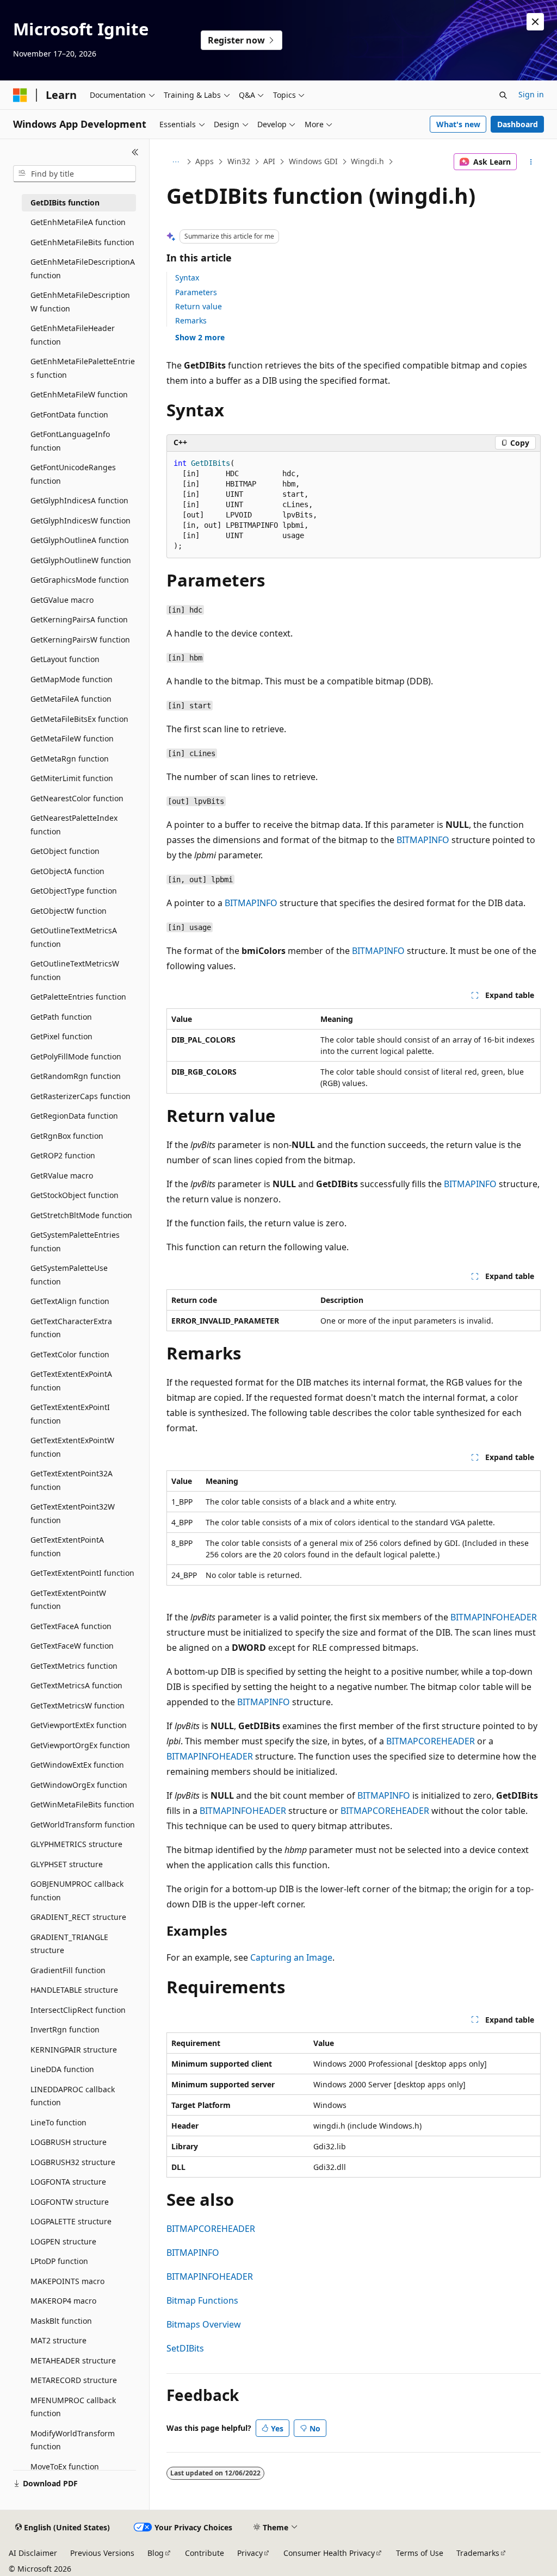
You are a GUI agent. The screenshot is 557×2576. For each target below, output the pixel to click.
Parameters (196, 292)
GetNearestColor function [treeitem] (77, 798)
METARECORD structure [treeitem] (74, 2380)
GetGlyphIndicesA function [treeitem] (79, 500)
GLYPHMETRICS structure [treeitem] (76, 1844)
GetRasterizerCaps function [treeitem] (81, 1096)
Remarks (191, 320)
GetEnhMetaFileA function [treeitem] (78, 222)
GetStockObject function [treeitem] (75, 1195)
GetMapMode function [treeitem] (72, 679)
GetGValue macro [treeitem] (62, 600)
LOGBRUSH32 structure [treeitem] (73, 2162)
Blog (156, 2553)
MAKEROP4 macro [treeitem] (63, 2301)
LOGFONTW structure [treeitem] (70, 2202)
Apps (205, 161)
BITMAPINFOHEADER (494, 1617)
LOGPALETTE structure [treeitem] (71, 2221)
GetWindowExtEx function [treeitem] (77, 1765)
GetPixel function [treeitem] (61, 1036)
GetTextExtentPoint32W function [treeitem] (73, 1513)
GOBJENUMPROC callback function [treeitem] (77, 1891)
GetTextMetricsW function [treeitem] (78, 1705)
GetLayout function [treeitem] (65, 659)
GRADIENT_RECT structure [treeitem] (78, 1917)
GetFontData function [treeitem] (69, 414)
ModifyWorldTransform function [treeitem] (73, 2440)
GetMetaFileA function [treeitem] (71, 699)
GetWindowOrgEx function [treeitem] (79, 1785)
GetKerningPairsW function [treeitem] (80, 640)
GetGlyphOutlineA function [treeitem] (80, 540)
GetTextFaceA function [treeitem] (71, 1626)
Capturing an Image (291, 1957)
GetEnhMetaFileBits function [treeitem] (82, 242)
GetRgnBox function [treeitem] (67, 1136)
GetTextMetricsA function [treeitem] (76, 1685)
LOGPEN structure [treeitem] (63, 2241)
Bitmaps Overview (204, 2324)
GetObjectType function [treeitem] (74, 891)
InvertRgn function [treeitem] (65, 2029)
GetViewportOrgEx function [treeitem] (80, 1745)
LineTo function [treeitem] (58, 2122)
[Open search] (503, 95)
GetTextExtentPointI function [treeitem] (82, 1573)
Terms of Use (420, 2553)
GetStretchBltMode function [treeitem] (81, 1215)
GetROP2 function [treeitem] (63, 1155)
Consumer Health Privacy (329, 2553)
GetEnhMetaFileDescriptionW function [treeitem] (80, 302)
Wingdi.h (367, 161)
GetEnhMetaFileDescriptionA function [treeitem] (83, 269)
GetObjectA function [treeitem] (67, 871)
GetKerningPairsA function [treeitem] (79, 619)
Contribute (205, 2553)
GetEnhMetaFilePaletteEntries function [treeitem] (83, 368)
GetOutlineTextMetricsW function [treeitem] (75, 970)
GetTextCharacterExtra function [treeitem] (71, 1328)
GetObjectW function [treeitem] (69, 911)
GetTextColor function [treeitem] (70, 1354)
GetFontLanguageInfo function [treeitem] (70, 441)
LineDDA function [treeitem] (62, 2069)
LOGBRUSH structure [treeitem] (69, 2142)
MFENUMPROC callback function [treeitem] (73, 2407)
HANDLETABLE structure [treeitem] (74, 1990)
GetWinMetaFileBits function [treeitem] (82, 1804)
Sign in (531, 94)
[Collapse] (135, 152)
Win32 (239, 161)
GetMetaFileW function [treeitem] (72, 738)
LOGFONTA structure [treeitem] (68, 2182)
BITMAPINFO (423, 840)
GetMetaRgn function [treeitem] (70, 759)
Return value (199, 306)
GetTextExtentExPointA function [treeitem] (71, 1381)
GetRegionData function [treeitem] (74, 1116)
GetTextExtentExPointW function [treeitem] (72, 1447)
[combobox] (75, 174)
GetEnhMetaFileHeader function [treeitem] (73, 335)
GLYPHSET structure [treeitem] (67, 1864)
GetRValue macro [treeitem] (62, 1175)
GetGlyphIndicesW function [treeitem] (81, 520)
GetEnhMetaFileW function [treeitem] (79, 394)
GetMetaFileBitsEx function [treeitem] (79, 719)
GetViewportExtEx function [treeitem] (79, 1725)
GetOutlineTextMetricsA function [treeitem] (74, 937)
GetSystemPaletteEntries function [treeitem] (75, 1242)
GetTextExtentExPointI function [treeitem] (70, 1414)
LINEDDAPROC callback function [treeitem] (73, 2096)
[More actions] (531, 162)
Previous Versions (102, 2553)
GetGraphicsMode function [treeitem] (80, 580)
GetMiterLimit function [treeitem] (72, 778)
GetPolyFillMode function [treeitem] (76, 1056)
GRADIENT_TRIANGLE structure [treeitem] (69, 1944)
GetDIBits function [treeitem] (65, 202)
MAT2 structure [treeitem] (58, 2340)
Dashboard (518, 124)
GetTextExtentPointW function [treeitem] (68, 1600)
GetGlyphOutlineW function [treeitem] (81, 560)
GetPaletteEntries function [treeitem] (78, 997)
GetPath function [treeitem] (61, 1017)
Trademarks (478, 2553)
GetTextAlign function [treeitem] (70, 1301)
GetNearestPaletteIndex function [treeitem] (74, 825)
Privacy (250, 2553)
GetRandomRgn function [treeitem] (76, 1076)
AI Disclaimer (33, 2553)
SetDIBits (185, 2348)
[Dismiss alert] (535, 22)
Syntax (187, 277)
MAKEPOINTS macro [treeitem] (67, 2281)
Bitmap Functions (202, 2300)
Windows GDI (313, 161)
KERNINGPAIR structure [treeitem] (74, 2050)
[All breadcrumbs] (176, 162)
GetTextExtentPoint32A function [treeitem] (72, 1480)
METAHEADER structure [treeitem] (73, 2360)
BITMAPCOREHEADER (431, 1741)
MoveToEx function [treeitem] (65, 2466)
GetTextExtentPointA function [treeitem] (67, 1546)
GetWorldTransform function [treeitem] (83, 1825)
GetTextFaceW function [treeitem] (72, 1646)
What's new (458, 124)
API (269, 161)
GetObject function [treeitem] (65, 851)
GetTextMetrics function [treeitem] (74, 1666)
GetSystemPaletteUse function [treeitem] (69, 1275)
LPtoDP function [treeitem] (59, 2261)
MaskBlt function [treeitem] (61, 2321)
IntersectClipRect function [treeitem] (78, 2010)
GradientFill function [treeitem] (68, 1970)
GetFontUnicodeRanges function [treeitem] (73, 474)
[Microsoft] (20, 95)
